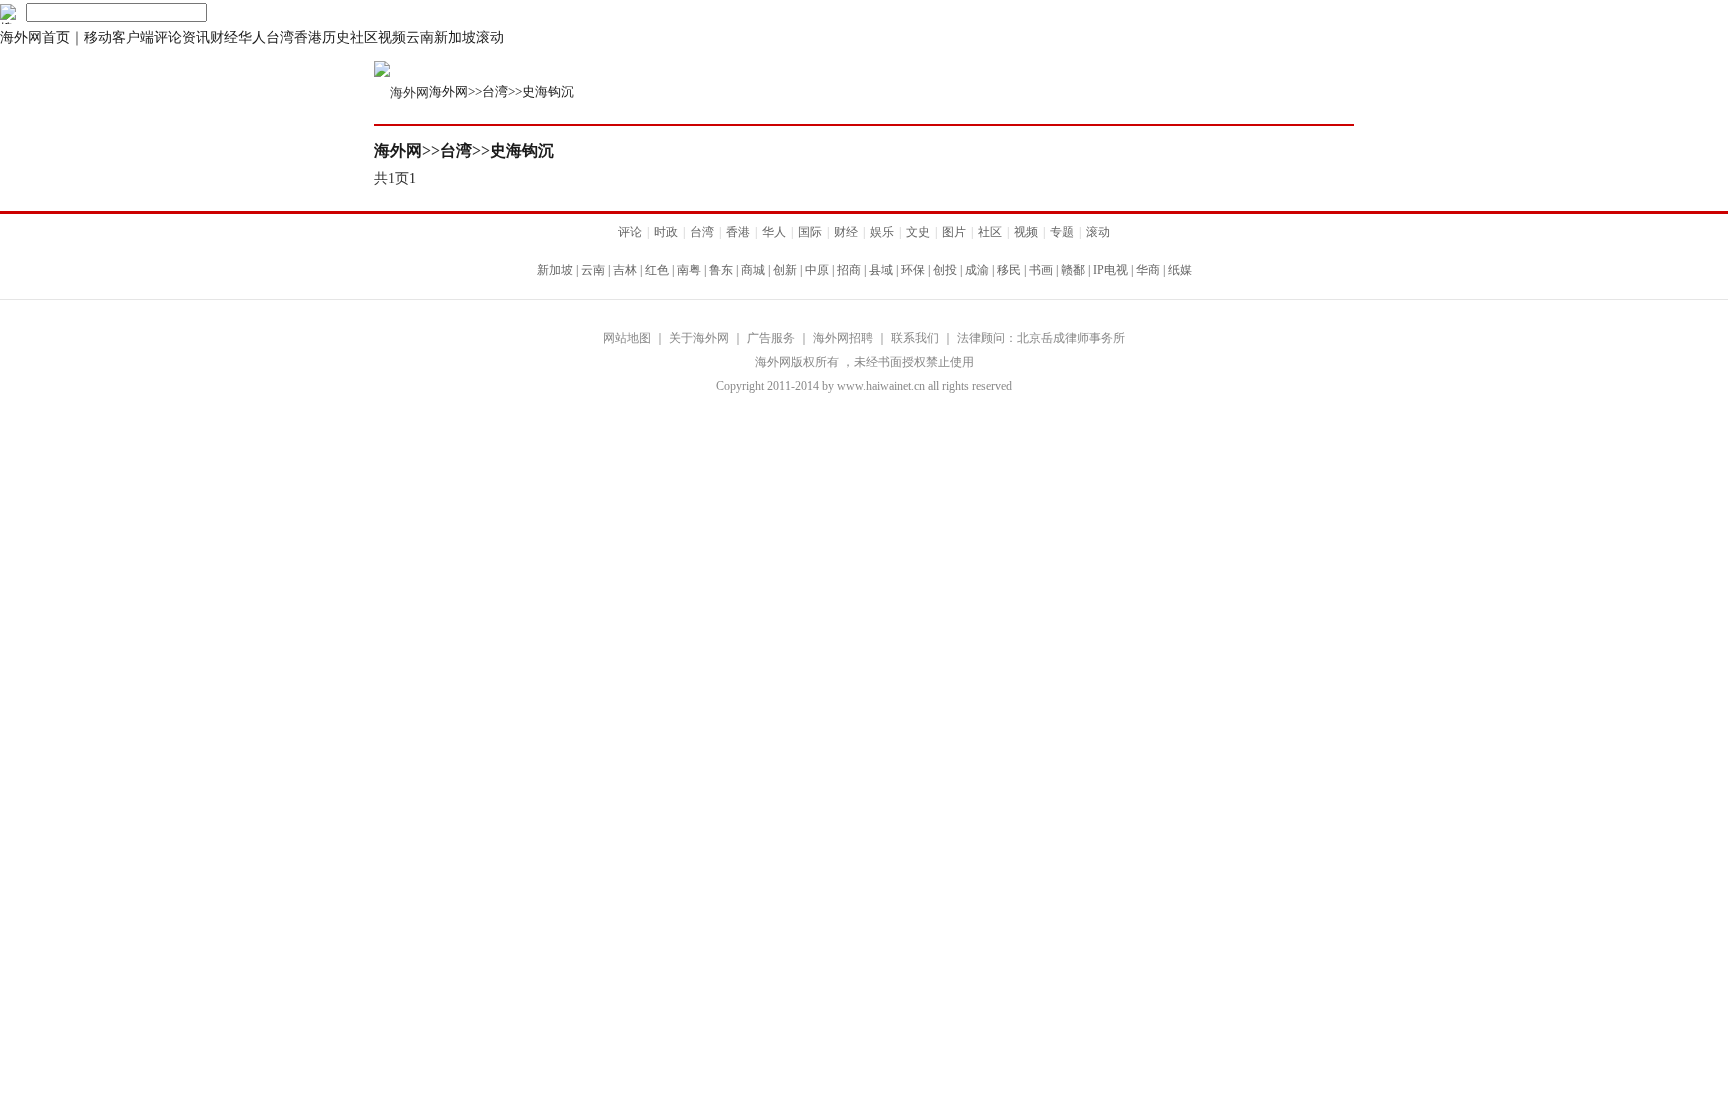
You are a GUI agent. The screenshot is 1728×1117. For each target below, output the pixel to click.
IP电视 (1110, 270)
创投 (945, 270)
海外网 (448, 91)
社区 (364, 37)
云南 (420, 37)
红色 (657, 270)
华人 (252, 37)
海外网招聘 (843, 338)
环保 (913, 270)
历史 (336, 37)
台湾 (280, 37)
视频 (392, 37)
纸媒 (1180, 270)
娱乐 (882, 232)
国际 (810, 232)
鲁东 (721, 270)
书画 (1041, 270)
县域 (881, 270)
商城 (753, 270)
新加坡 (455, 37)
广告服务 (771, 338)
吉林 (625, 270)
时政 (666, 232)
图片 (954, 232)
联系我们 (915, 338)
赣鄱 (1073, 270)
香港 (308, 37)
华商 (1148, 270)
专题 (1062, 232)
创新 (785, 270)
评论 (168, 37)
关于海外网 (699, 338)
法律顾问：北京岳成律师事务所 (1041, 338)
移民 (1009, 270)
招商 (849, 270)
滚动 (490, 37)
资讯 (196, 37)
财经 (224, 37)
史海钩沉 (548, 91)
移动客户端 (119, 37)
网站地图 (627, 338)
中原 (817, 270)
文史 (918, 232)
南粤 (689, 270)
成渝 (977, 270)
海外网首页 (35, 37)
